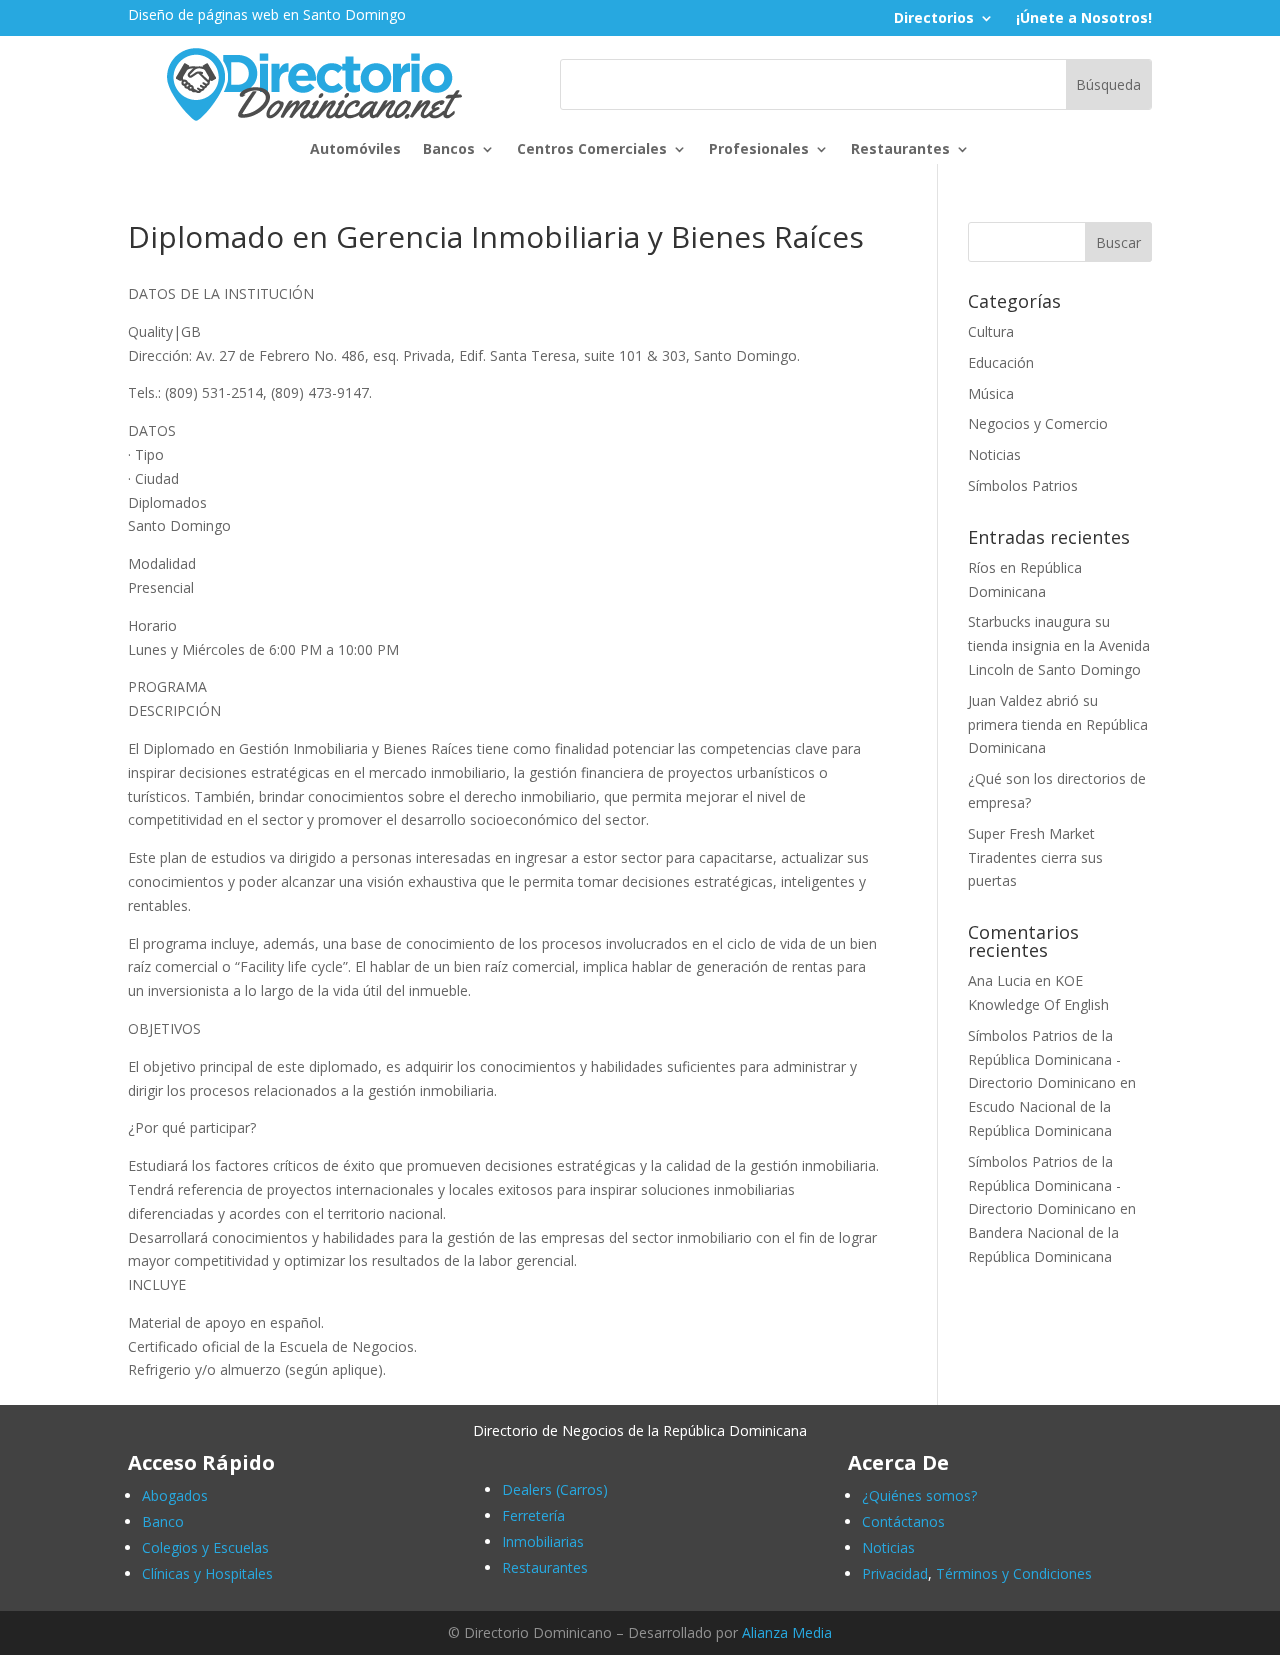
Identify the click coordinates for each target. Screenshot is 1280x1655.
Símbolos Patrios (1023, 485)
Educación (1001, 362)
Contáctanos (903, 1521)
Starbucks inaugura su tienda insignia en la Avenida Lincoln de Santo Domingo (1059, 645)
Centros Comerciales (592, 150)
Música (991, 393)
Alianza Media (787, 1632)
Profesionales (759, 150)
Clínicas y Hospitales (207, 1573)
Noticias (994, 454)
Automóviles (355, 150)
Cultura (991, 331)
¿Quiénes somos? (919, 1495)
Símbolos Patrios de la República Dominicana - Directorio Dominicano (1044, 1059)
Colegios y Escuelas (205, 1547)
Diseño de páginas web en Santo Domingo (267, 14)
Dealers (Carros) (555, 1489)
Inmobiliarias (543, 1541)
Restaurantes (900, 150)
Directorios (934, 19)
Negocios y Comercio (1038, 423)
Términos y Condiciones (1014, 1573)
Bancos (449, 150)
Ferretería (533, 1515)
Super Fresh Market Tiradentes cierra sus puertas (1035, 857)
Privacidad (895, 1573)
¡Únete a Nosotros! (1084, 19)
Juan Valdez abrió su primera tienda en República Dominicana (1058, 724)
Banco (163, 1521)
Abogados (175, 1495)
